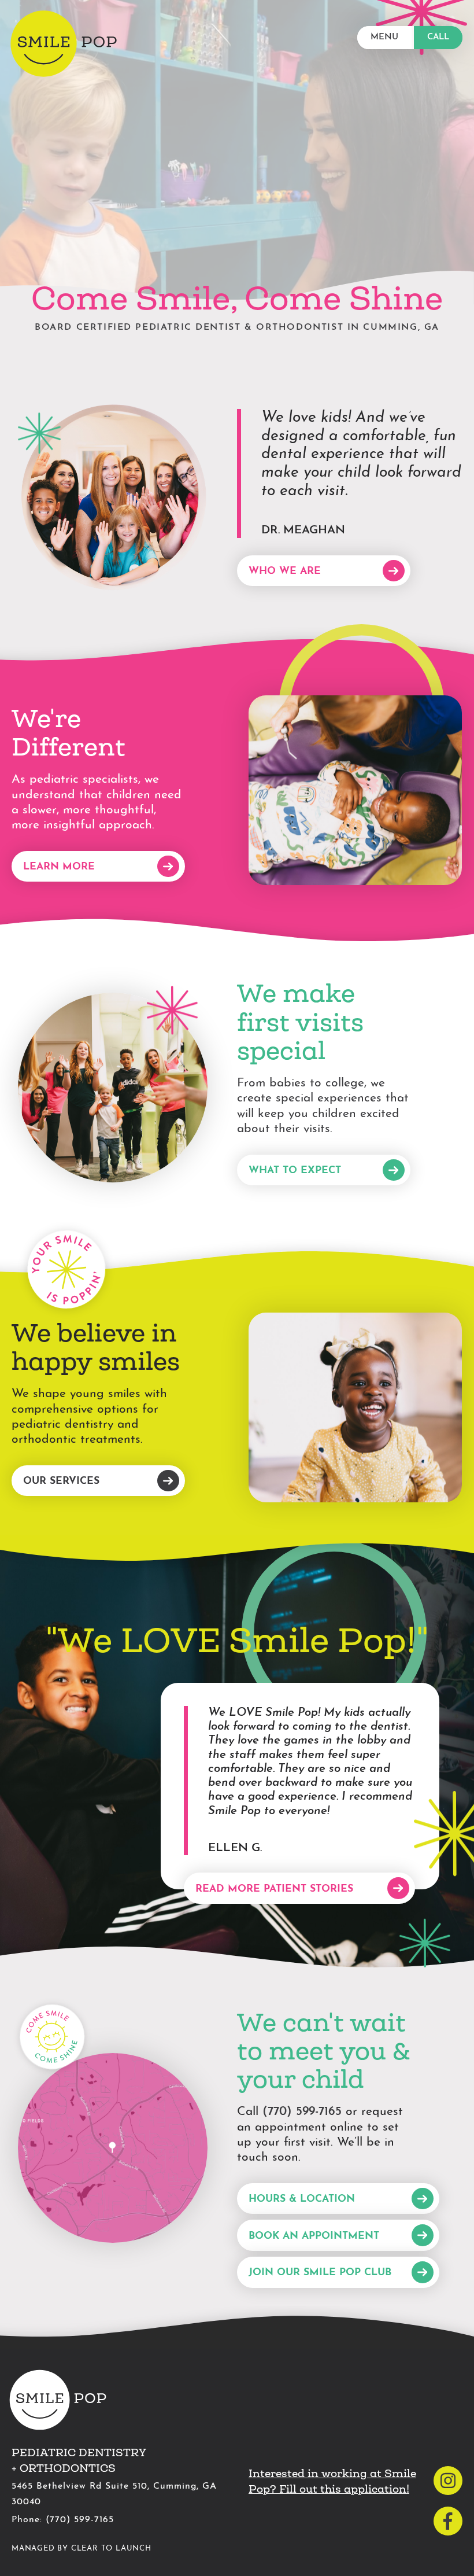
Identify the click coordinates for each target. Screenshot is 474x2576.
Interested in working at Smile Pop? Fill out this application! (332, 2481)
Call (438, 37)
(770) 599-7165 (302, 2112)
